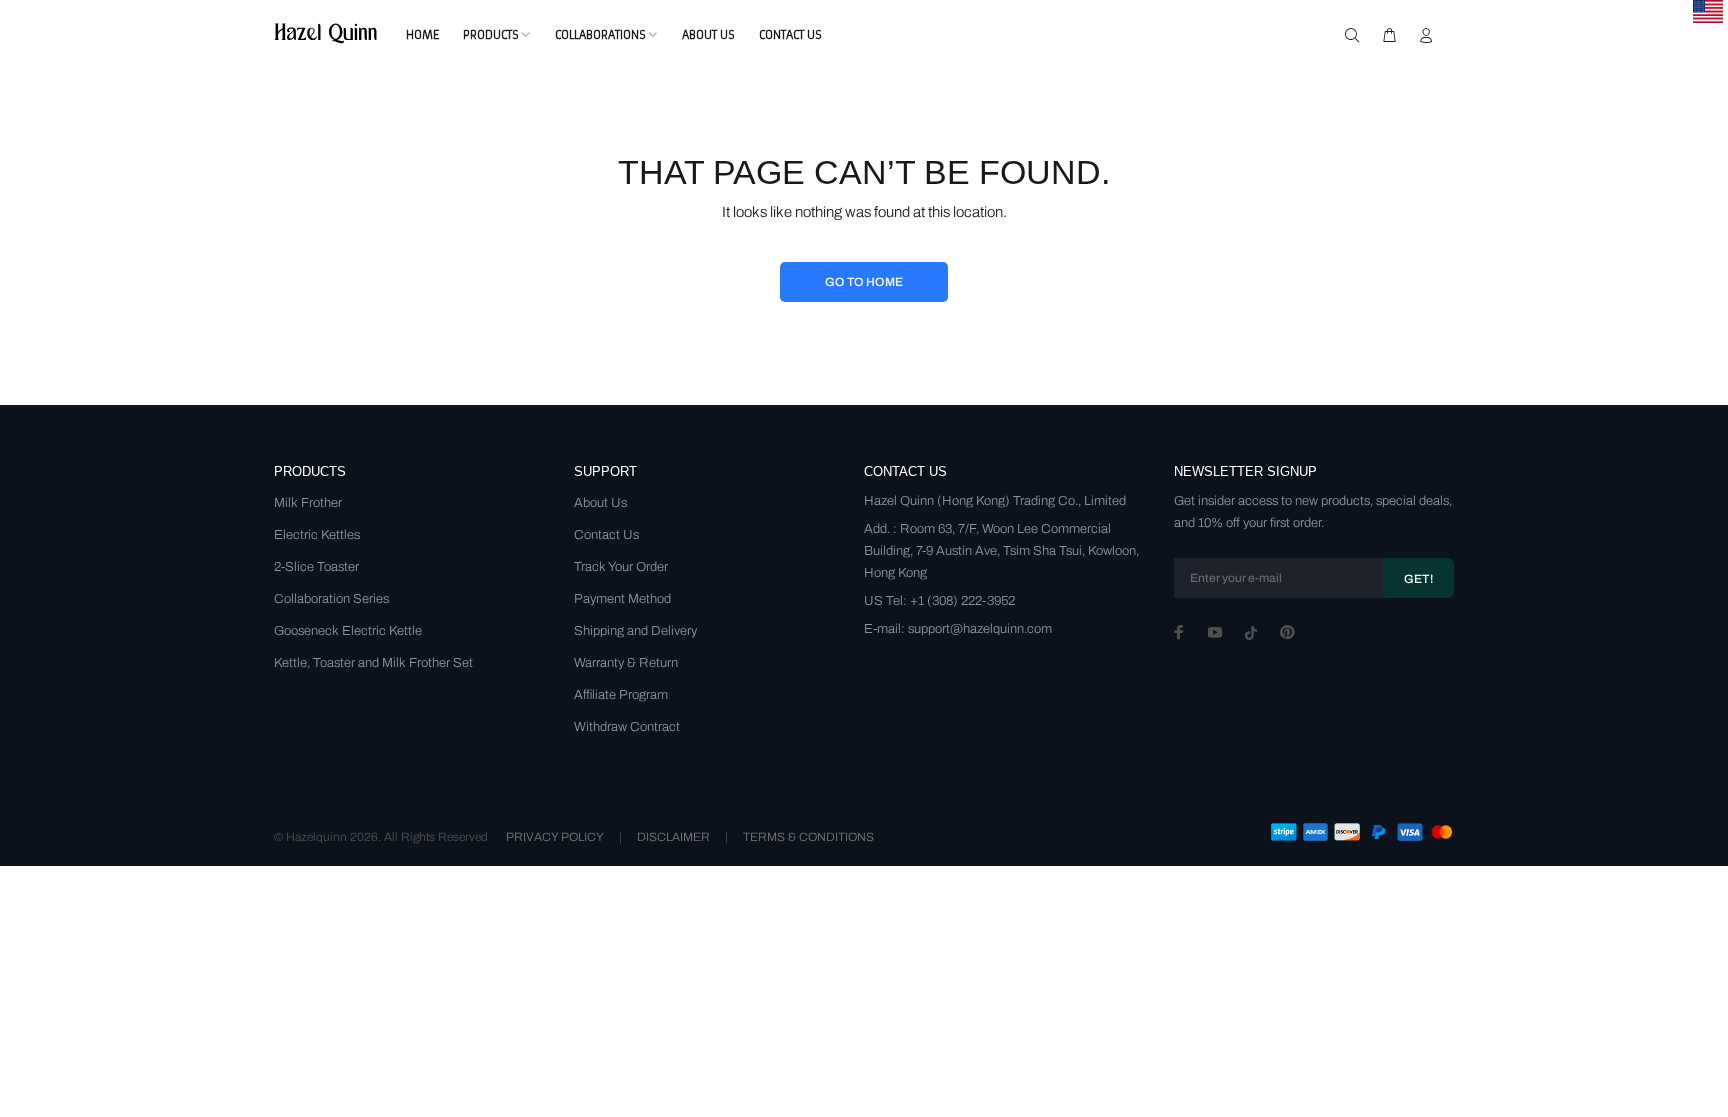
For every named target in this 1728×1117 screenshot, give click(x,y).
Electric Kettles (317, 535)
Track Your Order (621, 567)
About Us (600, 503)
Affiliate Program (621, 695)
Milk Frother (308, 503)
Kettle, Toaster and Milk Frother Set (373, 663)
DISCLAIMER (673, 837)
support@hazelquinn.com (980, 629)
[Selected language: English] (1708, 11)
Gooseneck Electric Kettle (348, 631)
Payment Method (622, 599)
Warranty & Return (626, 663)
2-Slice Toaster (316, 567)
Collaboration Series (331, 599)
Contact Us (606, 535)
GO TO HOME (864, 282)
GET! (1418, 579)
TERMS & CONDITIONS (808, 837)
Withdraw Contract (627, 727)
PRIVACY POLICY (555, 837)
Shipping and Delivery (635, 631)
